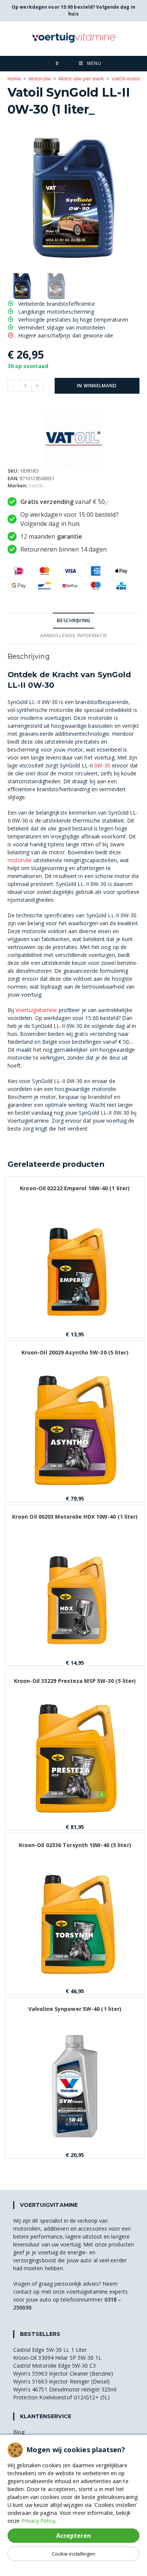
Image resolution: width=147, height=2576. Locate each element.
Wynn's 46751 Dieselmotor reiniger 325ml (65, 2389)
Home (14, 79)
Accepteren (73, 2536)
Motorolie (40, 79)
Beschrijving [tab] (73, 620)
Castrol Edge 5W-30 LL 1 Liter (50, 2350)
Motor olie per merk (81, 79)
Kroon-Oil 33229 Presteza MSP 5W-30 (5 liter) (75, 1681)
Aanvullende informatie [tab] (73, 636)
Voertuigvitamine (36, 1010)
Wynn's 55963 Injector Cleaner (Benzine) (63, 2373)
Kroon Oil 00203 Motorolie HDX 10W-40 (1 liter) (75, 1517)
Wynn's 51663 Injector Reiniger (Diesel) (62, 2381)
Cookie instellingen (74, 2554)
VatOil (35, 485)
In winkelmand (97, 386)
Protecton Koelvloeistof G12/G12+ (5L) (62, 2397)
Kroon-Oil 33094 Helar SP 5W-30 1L (57, 2358)
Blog (19, 2432)
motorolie (20, 860)
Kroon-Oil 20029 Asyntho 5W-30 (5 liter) (75, 1352)
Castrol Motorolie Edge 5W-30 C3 (55, 2366)
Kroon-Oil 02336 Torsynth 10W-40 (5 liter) (75, 1845)
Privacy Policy (38, 2521)
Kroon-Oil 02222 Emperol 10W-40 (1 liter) (75, 1188)
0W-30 (102, 765)
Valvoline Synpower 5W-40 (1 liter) (75, 2009)
